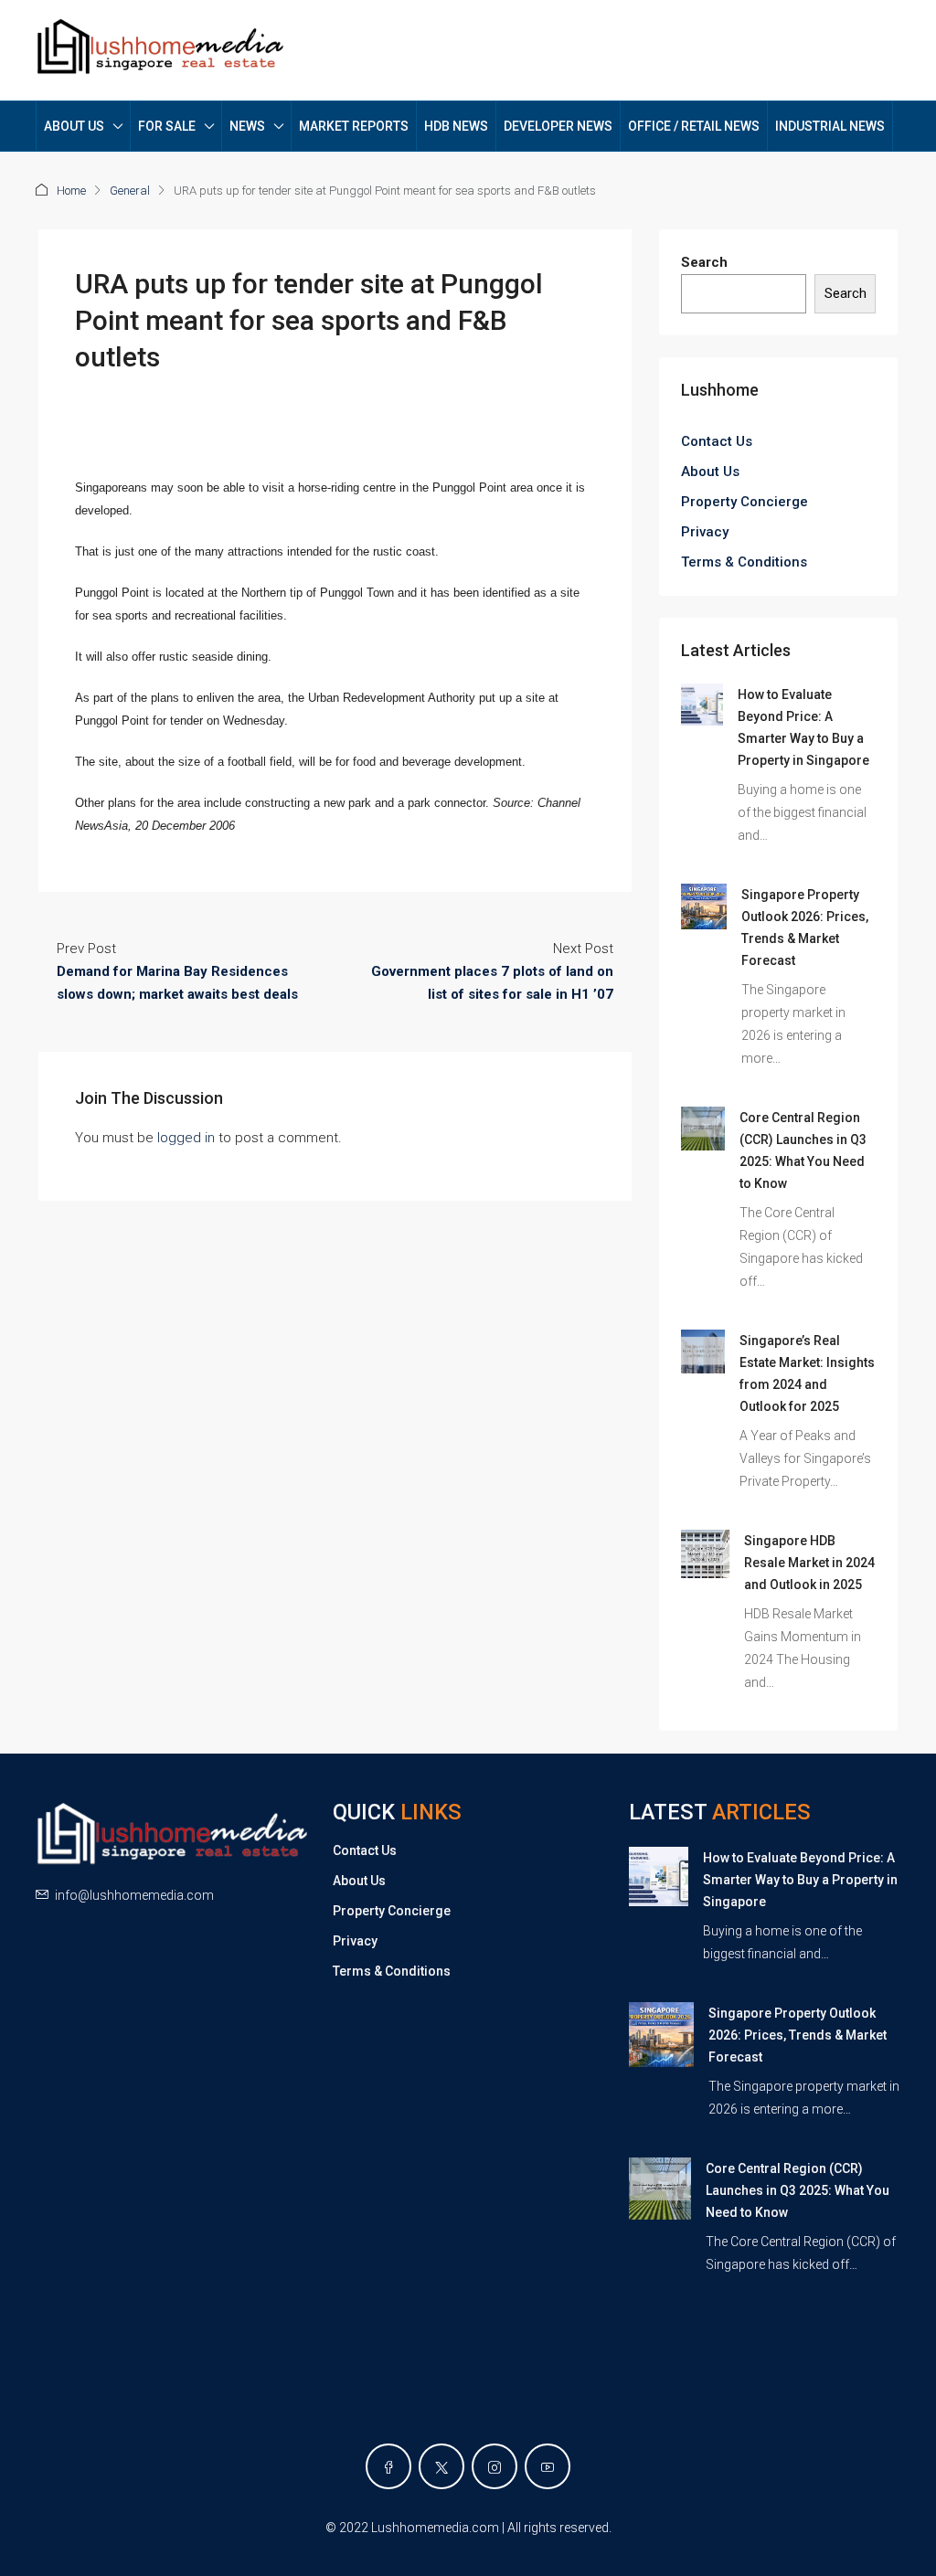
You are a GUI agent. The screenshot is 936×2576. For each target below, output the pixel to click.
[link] (702, 704)
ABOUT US (74, 126)
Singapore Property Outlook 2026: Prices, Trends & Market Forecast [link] (798, 2035)
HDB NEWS (456, 126)
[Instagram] (495, 2466)
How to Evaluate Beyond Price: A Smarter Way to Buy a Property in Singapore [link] (800, 1880)
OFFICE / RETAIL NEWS (694, 126)
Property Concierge (745, 502)
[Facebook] (388, 2466)
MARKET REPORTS (354, 126)
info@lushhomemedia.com (134, 1895)
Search (704, 262)
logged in (186, 1138)
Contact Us (717, 441)
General (130, 191)
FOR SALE (167, 126)
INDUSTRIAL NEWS (830, 126)
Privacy (705, 532)
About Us (710, 472)
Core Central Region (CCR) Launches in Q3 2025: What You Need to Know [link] (798, 2190)
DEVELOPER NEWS (558, 126)
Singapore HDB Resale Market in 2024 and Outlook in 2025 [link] (809, 1563)
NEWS (247, 126)
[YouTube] (548, 2466)
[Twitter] (441, 2466)
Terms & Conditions (744, 562)
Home (71, 191)
